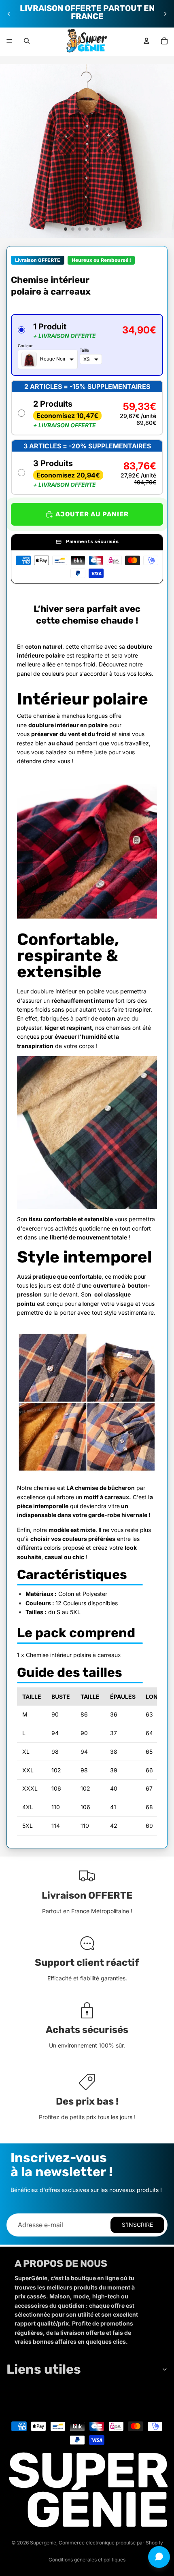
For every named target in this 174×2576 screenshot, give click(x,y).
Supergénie (43, 2543)
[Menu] (9, 41)
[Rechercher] (27, 41)
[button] (87, 345)
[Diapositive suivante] (165, 14)
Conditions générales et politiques (87, 2560)
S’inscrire (137, 2225)
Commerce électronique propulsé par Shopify (111, 2543)
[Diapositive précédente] (9, 14)
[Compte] (146, 41)
